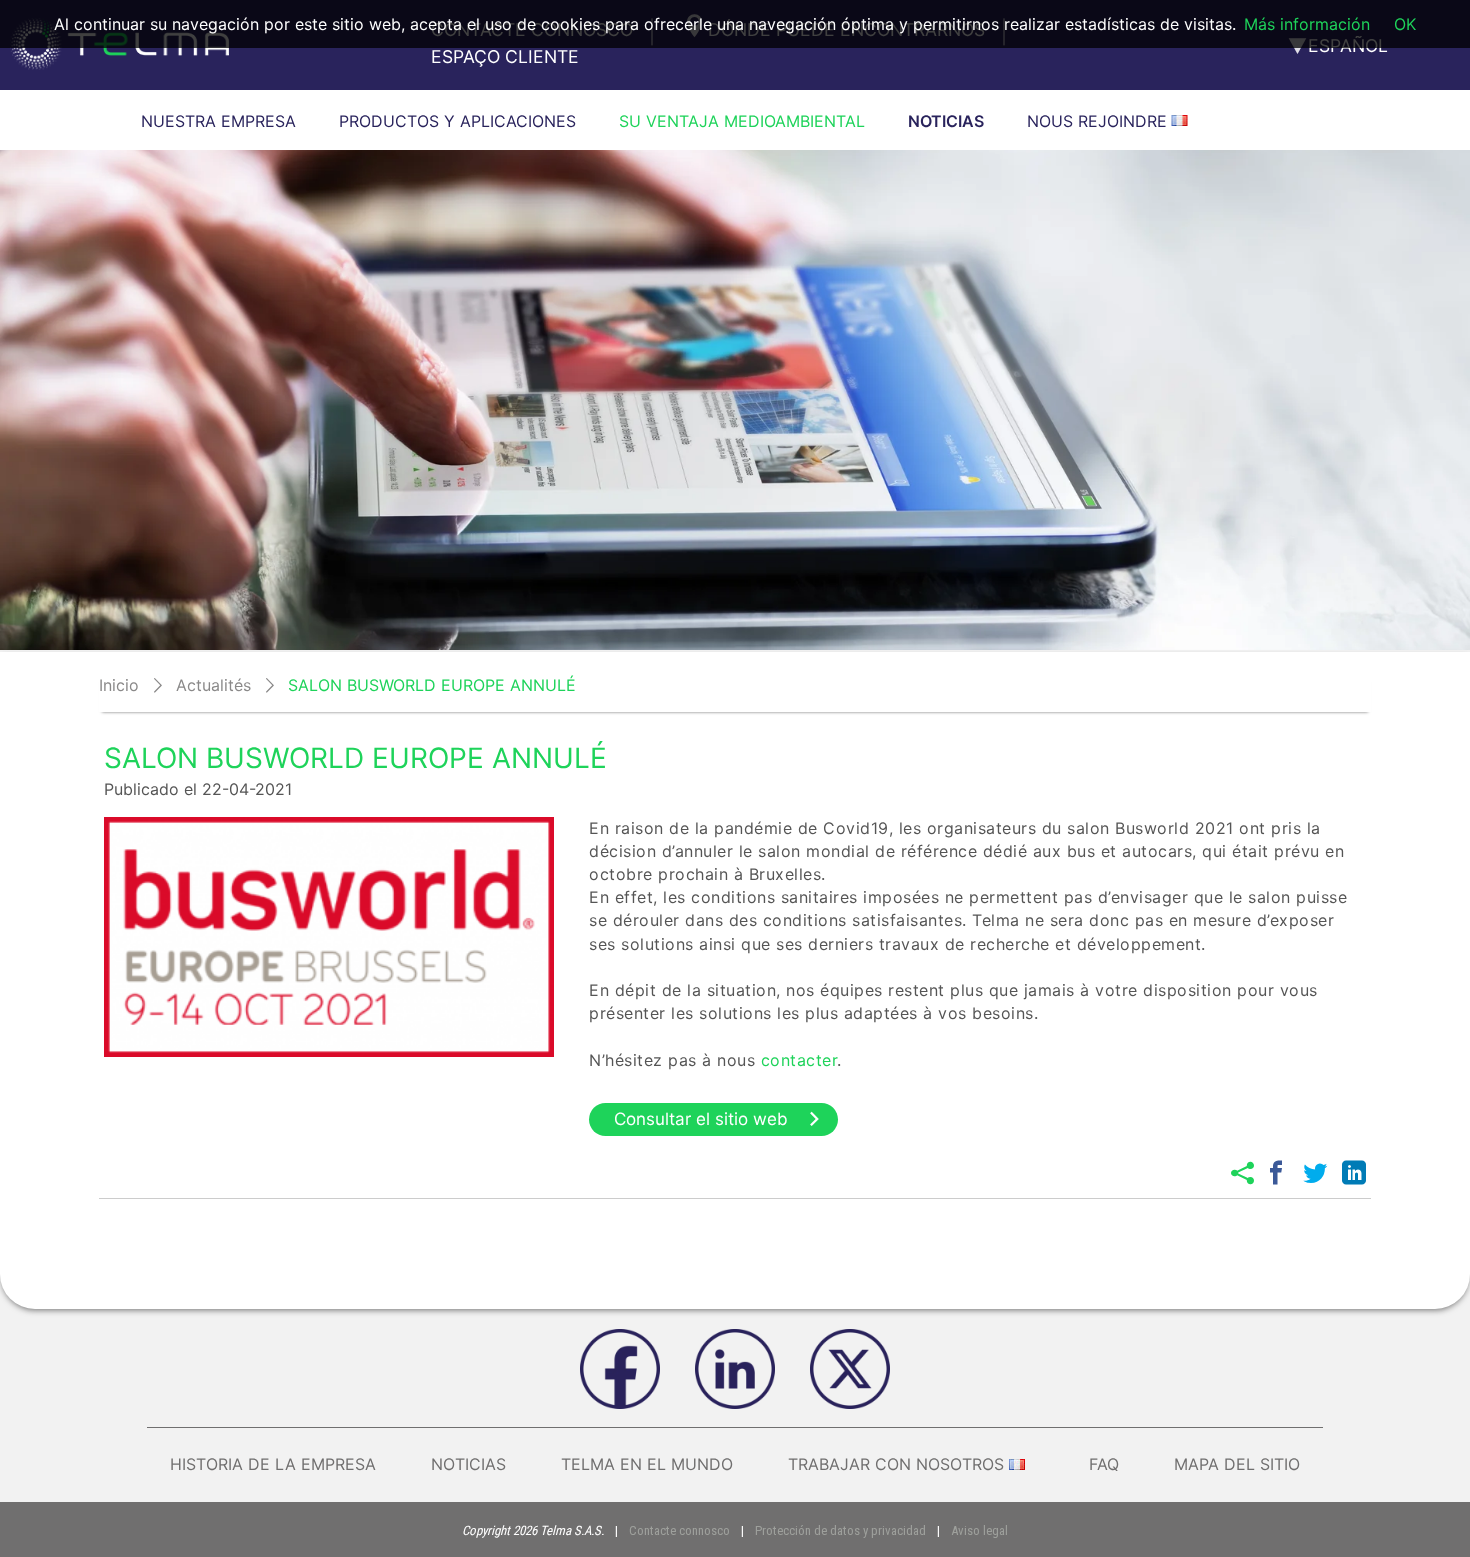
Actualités (213, 685)
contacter (799, 1060)
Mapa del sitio (1237, 1464)
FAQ (1104, 1464)
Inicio (119, 685)
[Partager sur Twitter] (1315, 1173)
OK (1405, 24)
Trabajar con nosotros (896, 1464)
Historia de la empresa (273, 1464)
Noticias (468, 1464)
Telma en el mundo (647, 1464)
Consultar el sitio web (701, 1119)
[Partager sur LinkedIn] (1354, 1173)
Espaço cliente (505, 56)
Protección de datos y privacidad (840, 1530)
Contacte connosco (679, 1530)
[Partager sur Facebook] (1276, 1173)
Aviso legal (979, 1530)
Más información (1307, 24)
